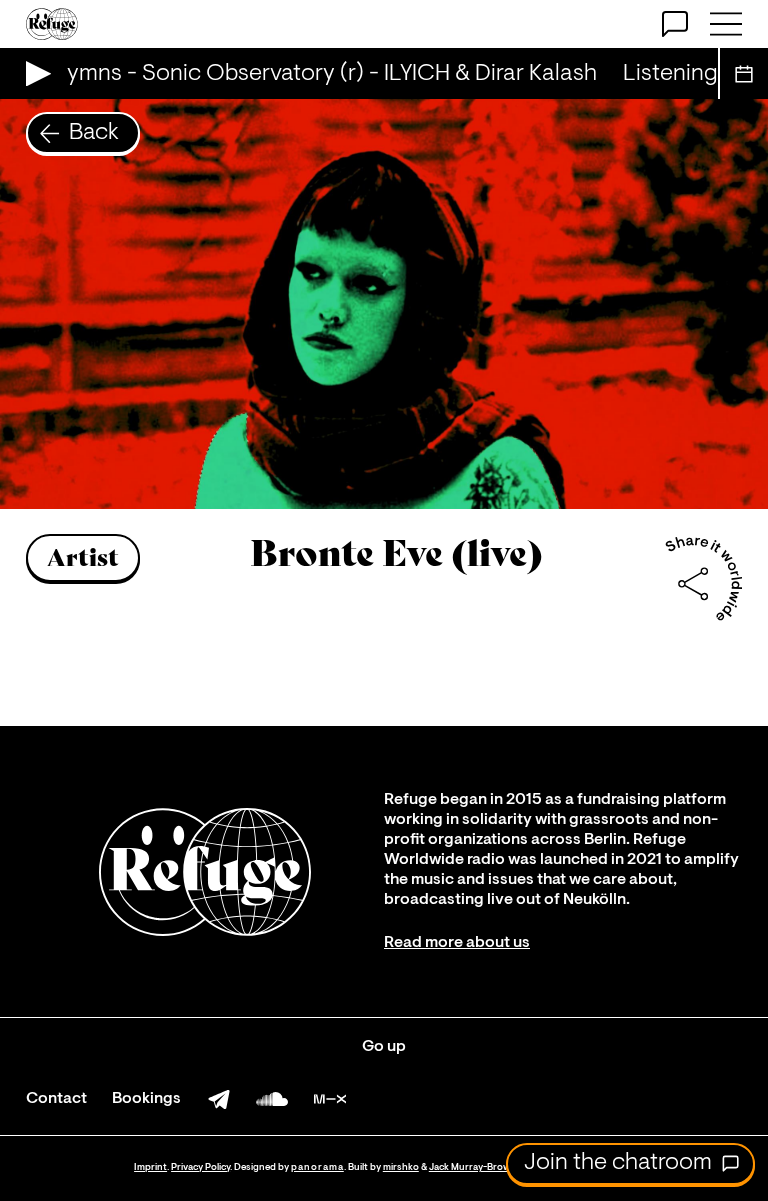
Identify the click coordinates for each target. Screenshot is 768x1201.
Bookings (146, 1099)
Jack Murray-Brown (472, 1167)
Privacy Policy (200, 1167)
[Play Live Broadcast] (33, 73)
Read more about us (457, 943)
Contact (56, 1099)
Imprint (150, 1167)
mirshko (401, 1167)
